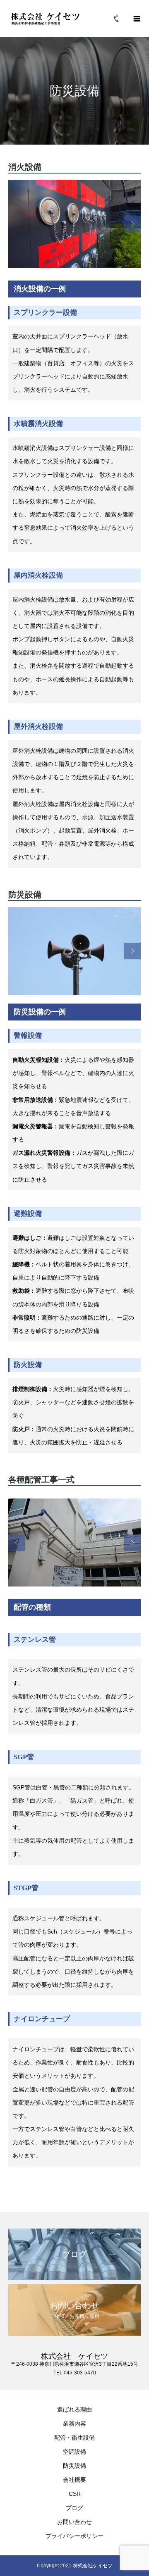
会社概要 (74, 2480)
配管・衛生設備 (74, 2438)
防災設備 (74, 2466)
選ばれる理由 (74, 2409)
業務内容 (74, 2424)
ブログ (74, 2508)
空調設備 (74, 2452)
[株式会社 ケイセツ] (46, 18)
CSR (75, 2494)
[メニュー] (137, 19)
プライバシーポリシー (74, 2536)
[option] (74, 224)
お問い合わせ (74, 2522)
